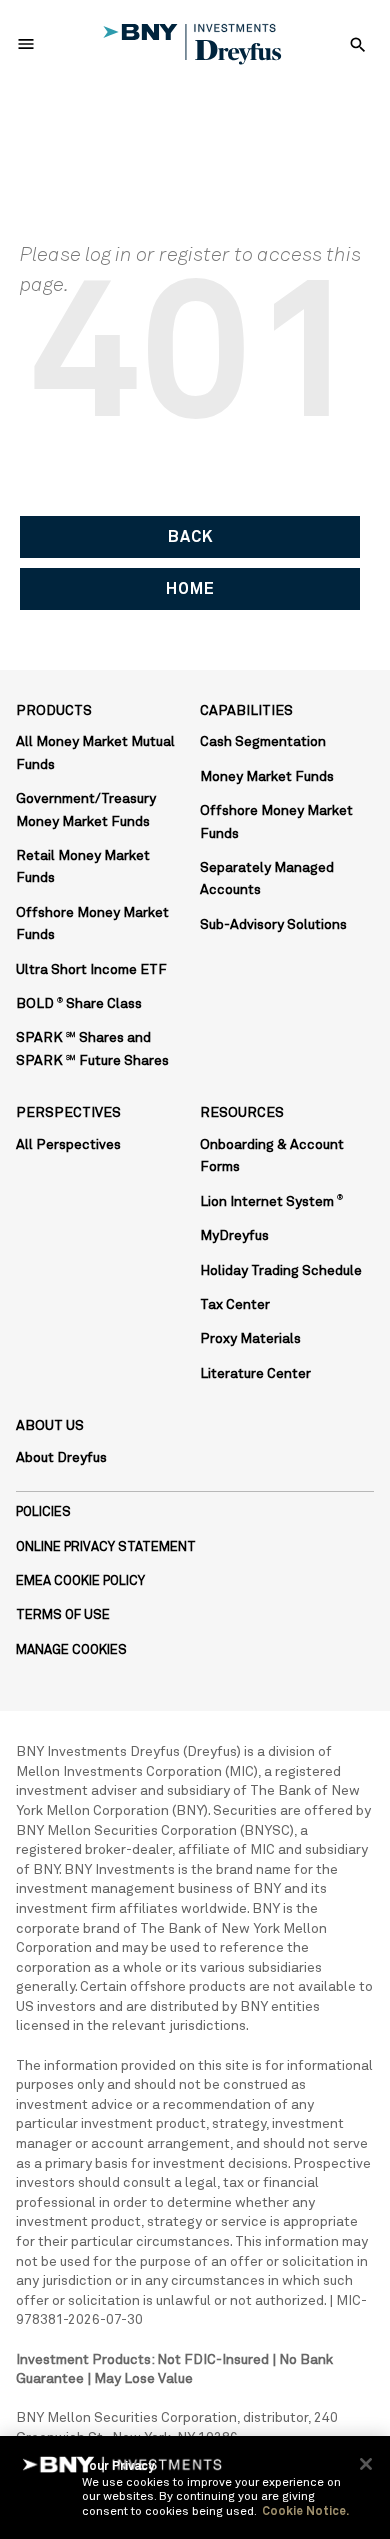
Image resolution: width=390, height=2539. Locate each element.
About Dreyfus (61, 1458)
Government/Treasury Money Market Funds (86, 810)
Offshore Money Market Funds (92, 924)
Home (190, 589)
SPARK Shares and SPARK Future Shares (92, 1049)
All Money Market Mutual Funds (95, 753)
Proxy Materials (250, 1339)
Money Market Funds (267, 777)
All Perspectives (68, 1145)
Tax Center (235, 1305)
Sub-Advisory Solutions (273, 925)
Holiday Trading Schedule (281, 1271)
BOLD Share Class (79, 1004)
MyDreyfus (234, 1236)
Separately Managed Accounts (267, 879)
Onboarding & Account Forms (272, 1156)
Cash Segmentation (263, 742)
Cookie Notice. (305, 2512)
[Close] (366, 2464)
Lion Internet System (271, 1202)
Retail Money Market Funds (83, 867)
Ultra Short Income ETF (91, 970)
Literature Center (255, 1374)
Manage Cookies (71, 1650)
